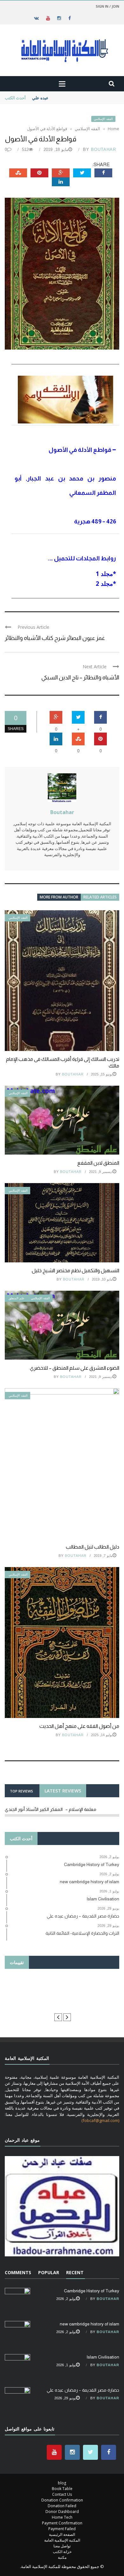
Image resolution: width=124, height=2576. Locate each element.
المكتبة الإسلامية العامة (62, 2540)
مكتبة (62, 2557)
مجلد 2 (104, 583)
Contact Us (62, 2494)
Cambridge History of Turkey (92, 2291)
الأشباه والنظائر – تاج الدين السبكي (80, 678)
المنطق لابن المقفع (98, 1163)
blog (62, 2483)
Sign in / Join (107, 6)
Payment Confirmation (62, 2523)
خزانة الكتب (62, 2552)
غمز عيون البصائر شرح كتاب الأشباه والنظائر (55, 638)
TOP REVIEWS (21, 1791)
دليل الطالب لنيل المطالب (93, 1547)
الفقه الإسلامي (103, 119)
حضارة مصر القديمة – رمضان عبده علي (66, 98)
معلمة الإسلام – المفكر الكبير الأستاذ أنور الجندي (51, 1809)
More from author (59, 897)
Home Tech (62, 2517)
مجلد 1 (104, 574)
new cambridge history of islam (90, 2324)
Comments (18, 2272)
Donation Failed (62, 2506)
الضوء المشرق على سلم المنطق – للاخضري (75, 1368)
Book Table (62, 2489)
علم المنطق (17, 1298)
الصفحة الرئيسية (62, 2534)
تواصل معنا (62, 2546)
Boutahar (103, 149)
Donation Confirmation (62, 2500)
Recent (75, 2272)
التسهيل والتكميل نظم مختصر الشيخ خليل (76, 1270)
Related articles (100, 897)
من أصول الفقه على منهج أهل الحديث (79, 1726)
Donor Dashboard (62, 2512)
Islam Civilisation (103, 2357)
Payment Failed (62, 2529)
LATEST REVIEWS (63, 1791)
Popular (49, 2272)
